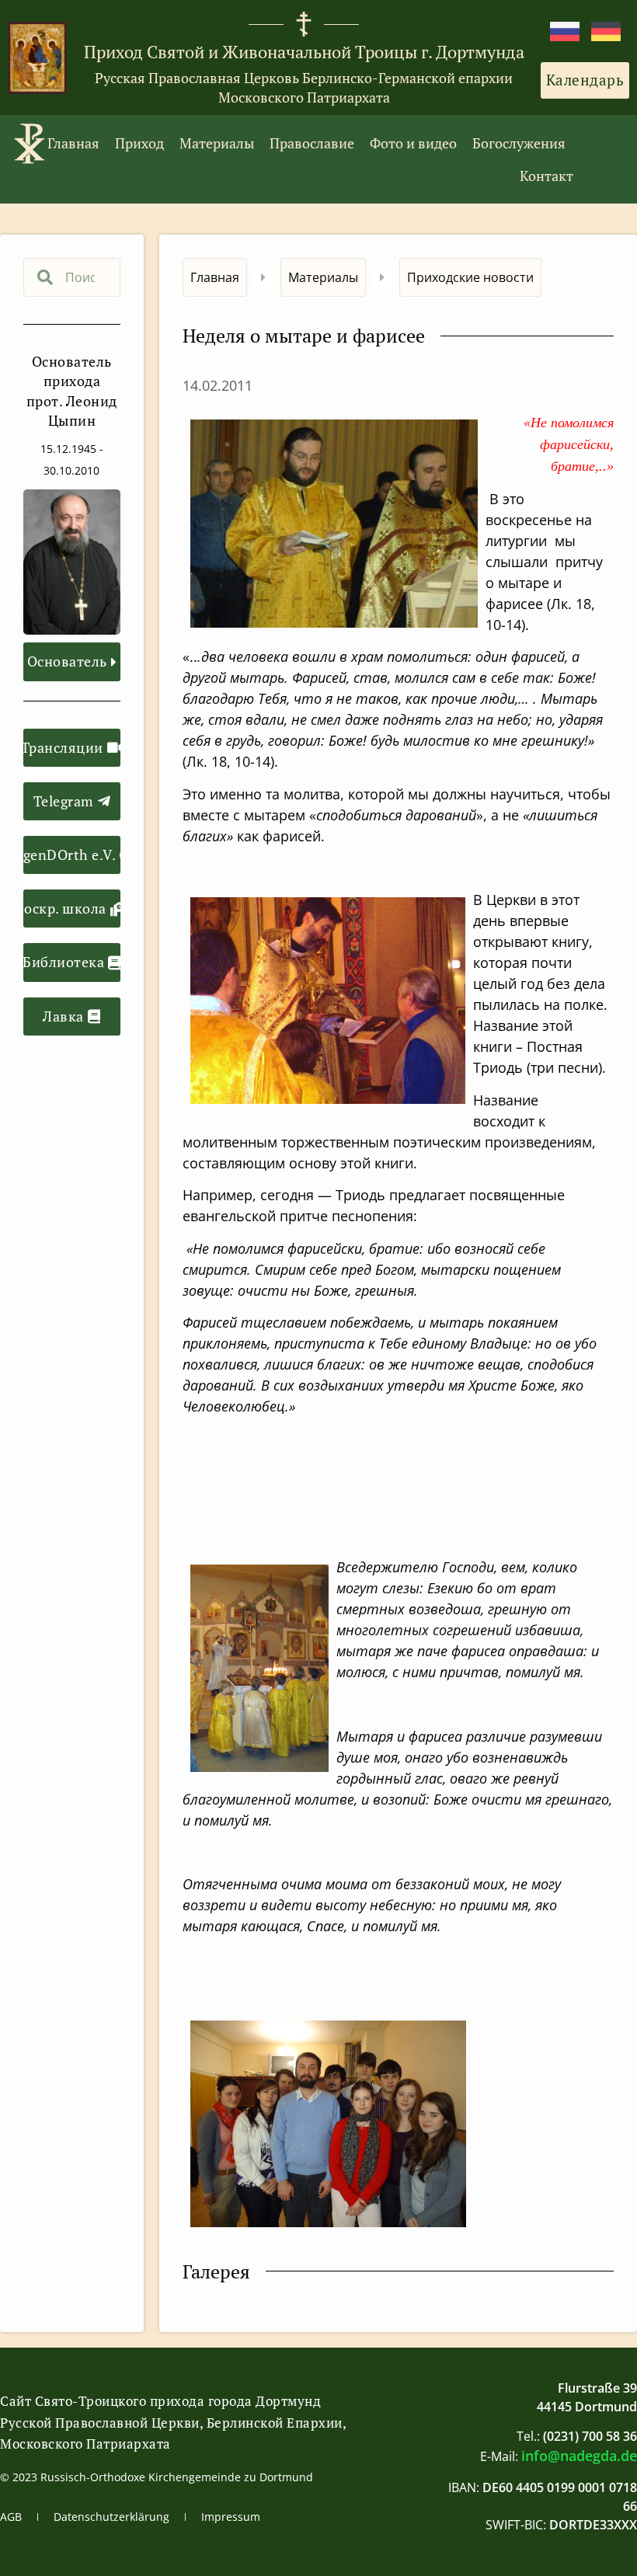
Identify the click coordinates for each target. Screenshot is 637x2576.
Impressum (231, 2517)
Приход (139, 143)
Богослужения (519, 143)
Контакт (546, 176)
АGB (11, 2517)
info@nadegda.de (579, 2456)
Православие (312, 143)
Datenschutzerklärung (111, 2517)
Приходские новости (470, 277)
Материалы (217, 143)
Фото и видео (413, 143)
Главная (73, 143)
